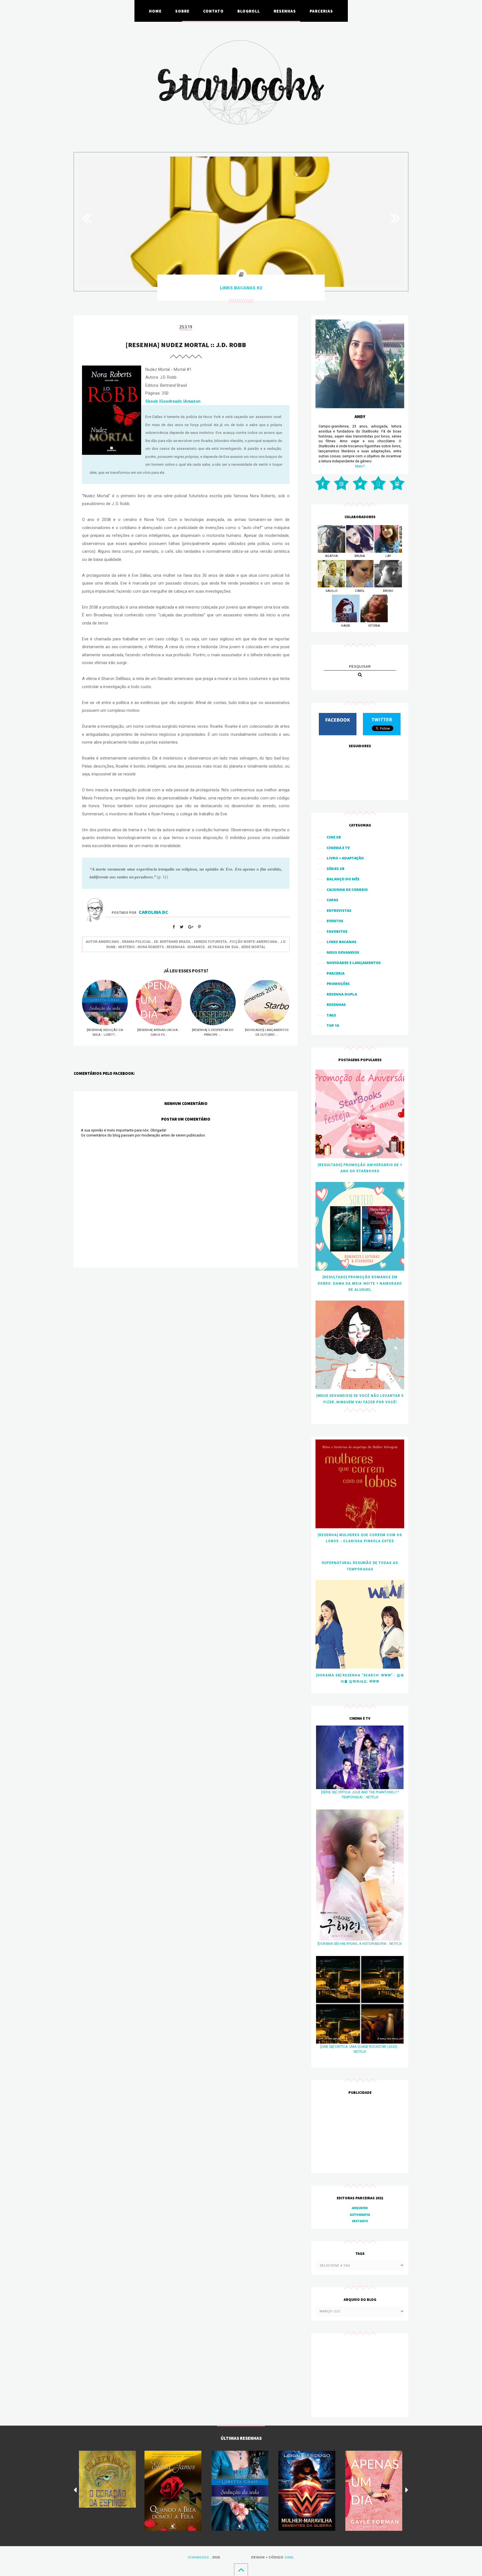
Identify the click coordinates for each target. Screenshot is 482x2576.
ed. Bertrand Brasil (173, 942)
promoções (338, 984)
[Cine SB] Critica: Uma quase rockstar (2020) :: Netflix (360, 2049)
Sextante (360, 2221)
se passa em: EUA (223, 947)
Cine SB (334, 837)
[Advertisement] (360, 2134)
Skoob (152, 401)
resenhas (285, 11)
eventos (335, 921)
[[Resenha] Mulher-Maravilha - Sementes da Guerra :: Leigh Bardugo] (307, 2491)
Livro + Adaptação (345, 858)
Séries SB (336, 869)
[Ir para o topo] (241, 2570)
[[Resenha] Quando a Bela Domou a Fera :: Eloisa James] (173, 2491)
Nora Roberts (151, 947)
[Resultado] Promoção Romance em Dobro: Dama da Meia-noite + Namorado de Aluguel (360, 1283)
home (155, 11)
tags (331, 1015)
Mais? (360, 466)
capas (332, 900)
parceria (336, 973)
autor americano (102, 942)
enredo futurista (210, 942)
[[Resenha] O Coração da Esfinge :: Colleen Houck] (107, 2479)
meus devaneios (343, 952)
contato (213, 11)
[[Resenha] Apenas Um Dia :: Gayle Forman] (374, 2491)
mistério (126, 947)
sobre (182, 11)
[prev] (75, 2490)
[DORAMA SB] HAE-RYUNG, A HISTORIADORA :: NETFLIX (360, 1944)
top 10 (333, 1025)
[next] (407, 2490)
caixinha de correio (347, 890)
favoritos (337, 931)
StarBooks (198, 2557)
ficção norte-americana (253, 942)
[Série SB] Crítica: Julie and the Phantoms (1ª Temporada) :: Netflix (360, 1795)
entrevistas (339, 910)
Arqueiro (360, 2208)
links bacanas (342, 942)
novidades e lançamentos (354, 963)
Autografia (360, 2215)
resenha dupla (342, 994)
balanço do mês (343, 879)
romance (196, 947)
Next (392, 218)
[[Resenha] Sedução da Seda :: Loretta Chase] (240, 2491)
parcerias (321, 11)
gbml (289, 2557)
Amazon (192, 401)
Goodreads (171, 401)
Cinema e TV (338, 848)
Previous (90, 218)
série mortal (253, 947)
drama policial (137, 942)
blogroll (249, 11)
